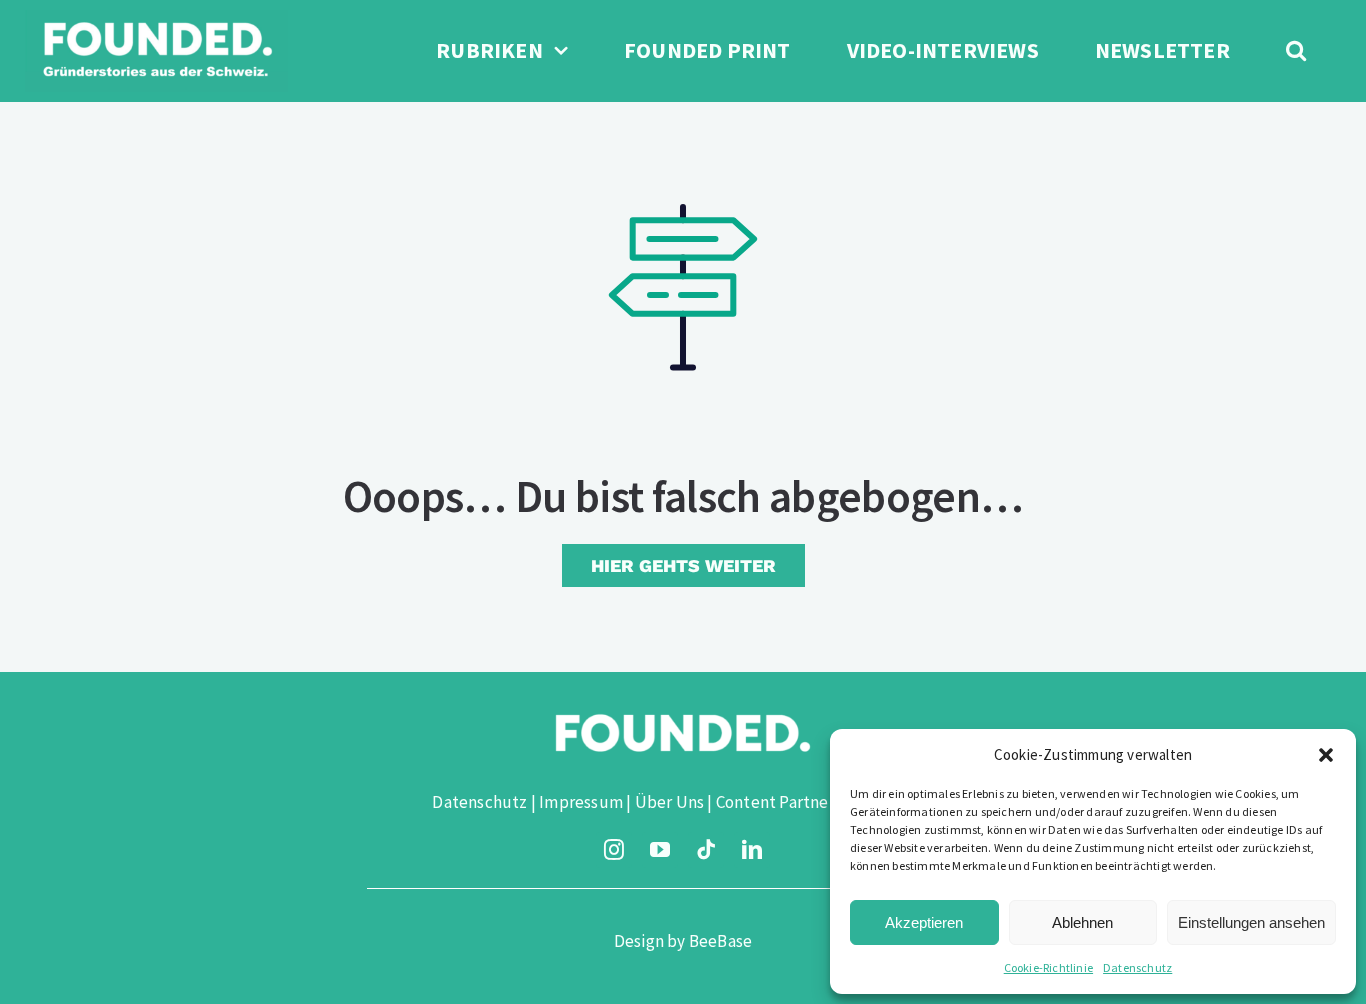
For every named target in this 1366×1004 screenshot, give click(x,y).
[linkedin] (752, 850)
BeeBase (720, 941)
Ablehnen (1082, 922)
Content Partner (775, 802)
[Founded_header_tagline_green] (156, 18)
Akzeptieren (924, 922)
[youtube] (660, 850)
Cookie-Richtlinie (1048, 967)
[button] (1326, 755)
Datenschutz (1137, 967)
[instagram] (614, 850)
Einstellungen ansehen (1251, 922)
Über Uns (670, 802)
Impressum (581, 802)
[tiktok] (706, 850)
